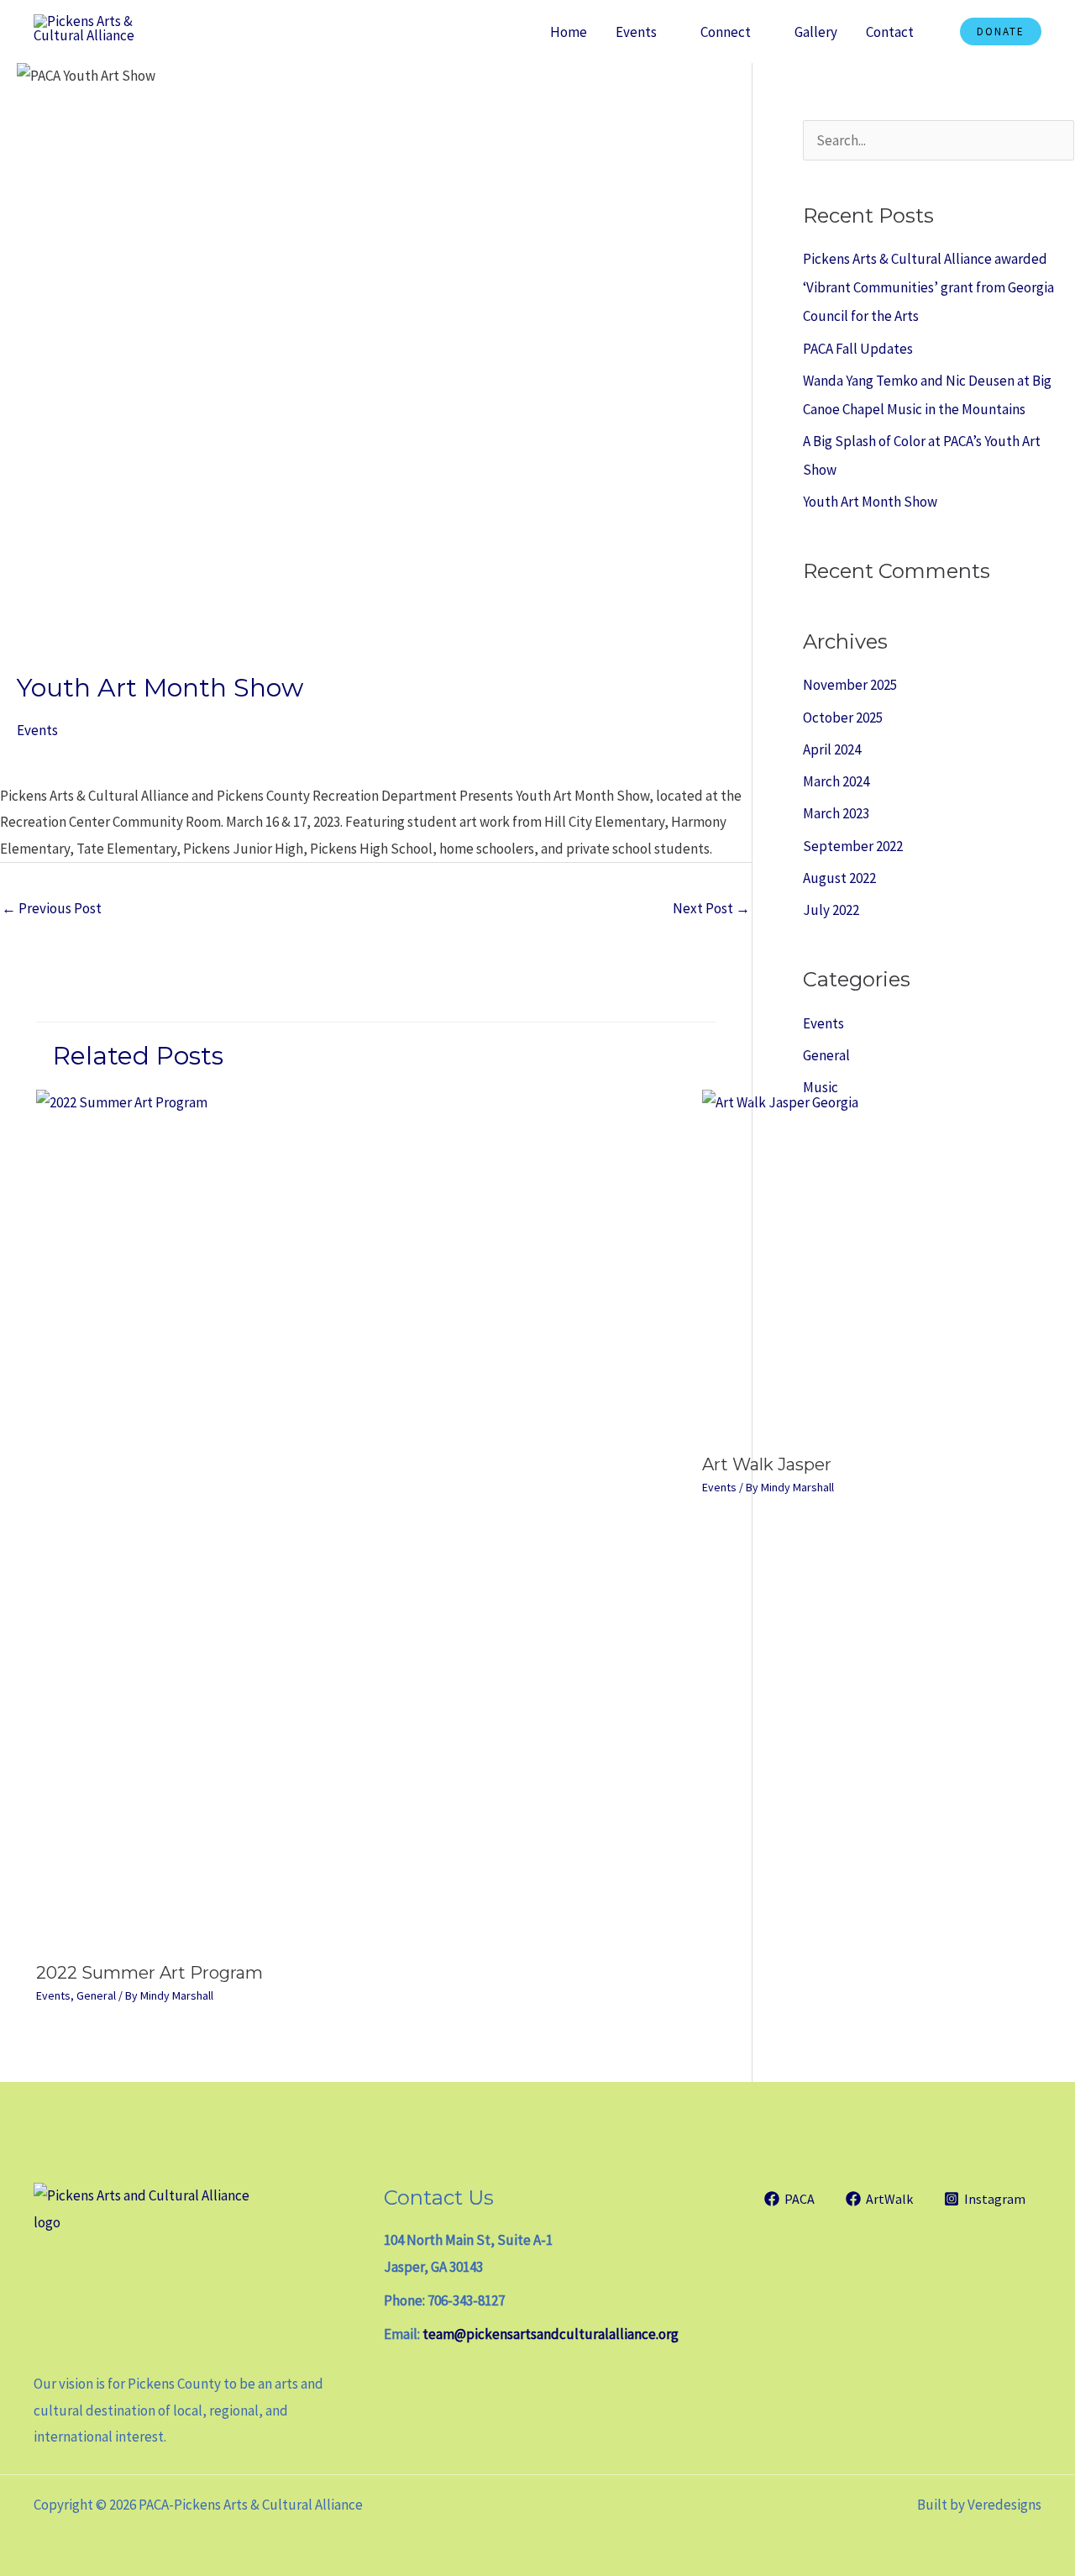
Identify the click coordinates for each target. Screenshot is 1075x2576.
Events (636, 32)
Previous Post (52, 908)
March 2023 (836, 813)
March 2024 (836, 781)
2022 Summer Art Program (149, 1973)
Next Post (711, 908)
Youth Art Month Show (870, 502)
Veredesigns (1004, 2505)
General (96, 1995)
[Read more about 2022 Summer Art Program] (359, 1520)
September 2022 (853, 846)
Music (821, 1087)
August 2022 (839, 878)
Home (569, 32)
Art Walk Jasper (767, 1464)
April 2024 (832, 749)
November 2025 (850, 685)
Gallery (816, 32)
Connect (726, 32)
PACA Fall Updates (858, 349)
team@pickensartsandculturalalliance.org (551, 2334)
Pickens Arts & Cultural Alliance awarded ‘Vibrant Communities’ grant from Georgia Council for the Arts (928, 287)
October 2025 (843, 718)
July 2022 (831, 910)
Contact (890, 32)
